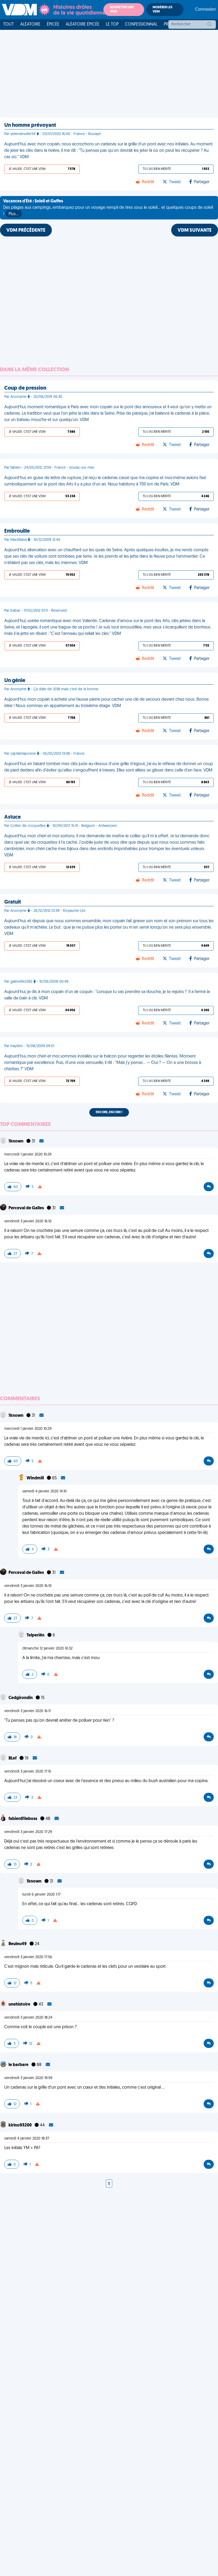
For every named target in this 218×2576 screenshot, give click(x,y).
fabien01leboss (23, 1819)
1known (16, 1141)
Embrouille (17, 531)
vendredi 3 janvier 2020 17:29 (28, 1832)
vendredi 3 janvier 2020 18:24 (28, 2018)
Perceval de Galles (27, 1208)
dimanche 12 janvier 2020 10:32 (47, 1649)
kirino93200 (20, 2125)
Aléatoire (30, 25)
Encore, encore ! (109, 1112)
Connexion (206, 10)
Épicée (53, 25)
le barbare (19, 2065)
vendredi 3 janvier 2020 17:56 (28, 1957)
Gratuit (13, 902)
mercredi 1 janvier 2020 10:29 (28, 1155)
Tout (9, 25)
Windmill (36, 1478)
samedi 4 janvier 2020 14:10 (45, 1491)
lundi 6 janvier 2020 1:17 (41, 1895)
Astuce (12, 817)
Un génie (15, 681)
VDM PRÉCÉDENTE (26, 231)
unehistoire (20, 2005)
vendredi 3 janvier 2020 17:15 (28, 1772)
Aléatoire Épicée (83, 25)
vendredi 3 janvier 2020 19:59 (28, 2078)
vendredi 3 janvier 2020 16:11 (27, 1711)
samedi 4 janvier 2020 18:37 (27, 2139)
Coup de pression (25, 388)
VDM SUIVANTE (195, 231)
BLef (13, 1758)
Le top (112, 25)
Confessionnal (141, 25)
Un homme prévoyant (30, 125)
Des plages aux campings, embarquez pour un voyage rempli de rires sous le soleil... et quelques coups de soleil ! (108, 208)
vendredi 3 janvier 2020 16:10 (28, 1221)
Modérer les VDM (162, 10)
